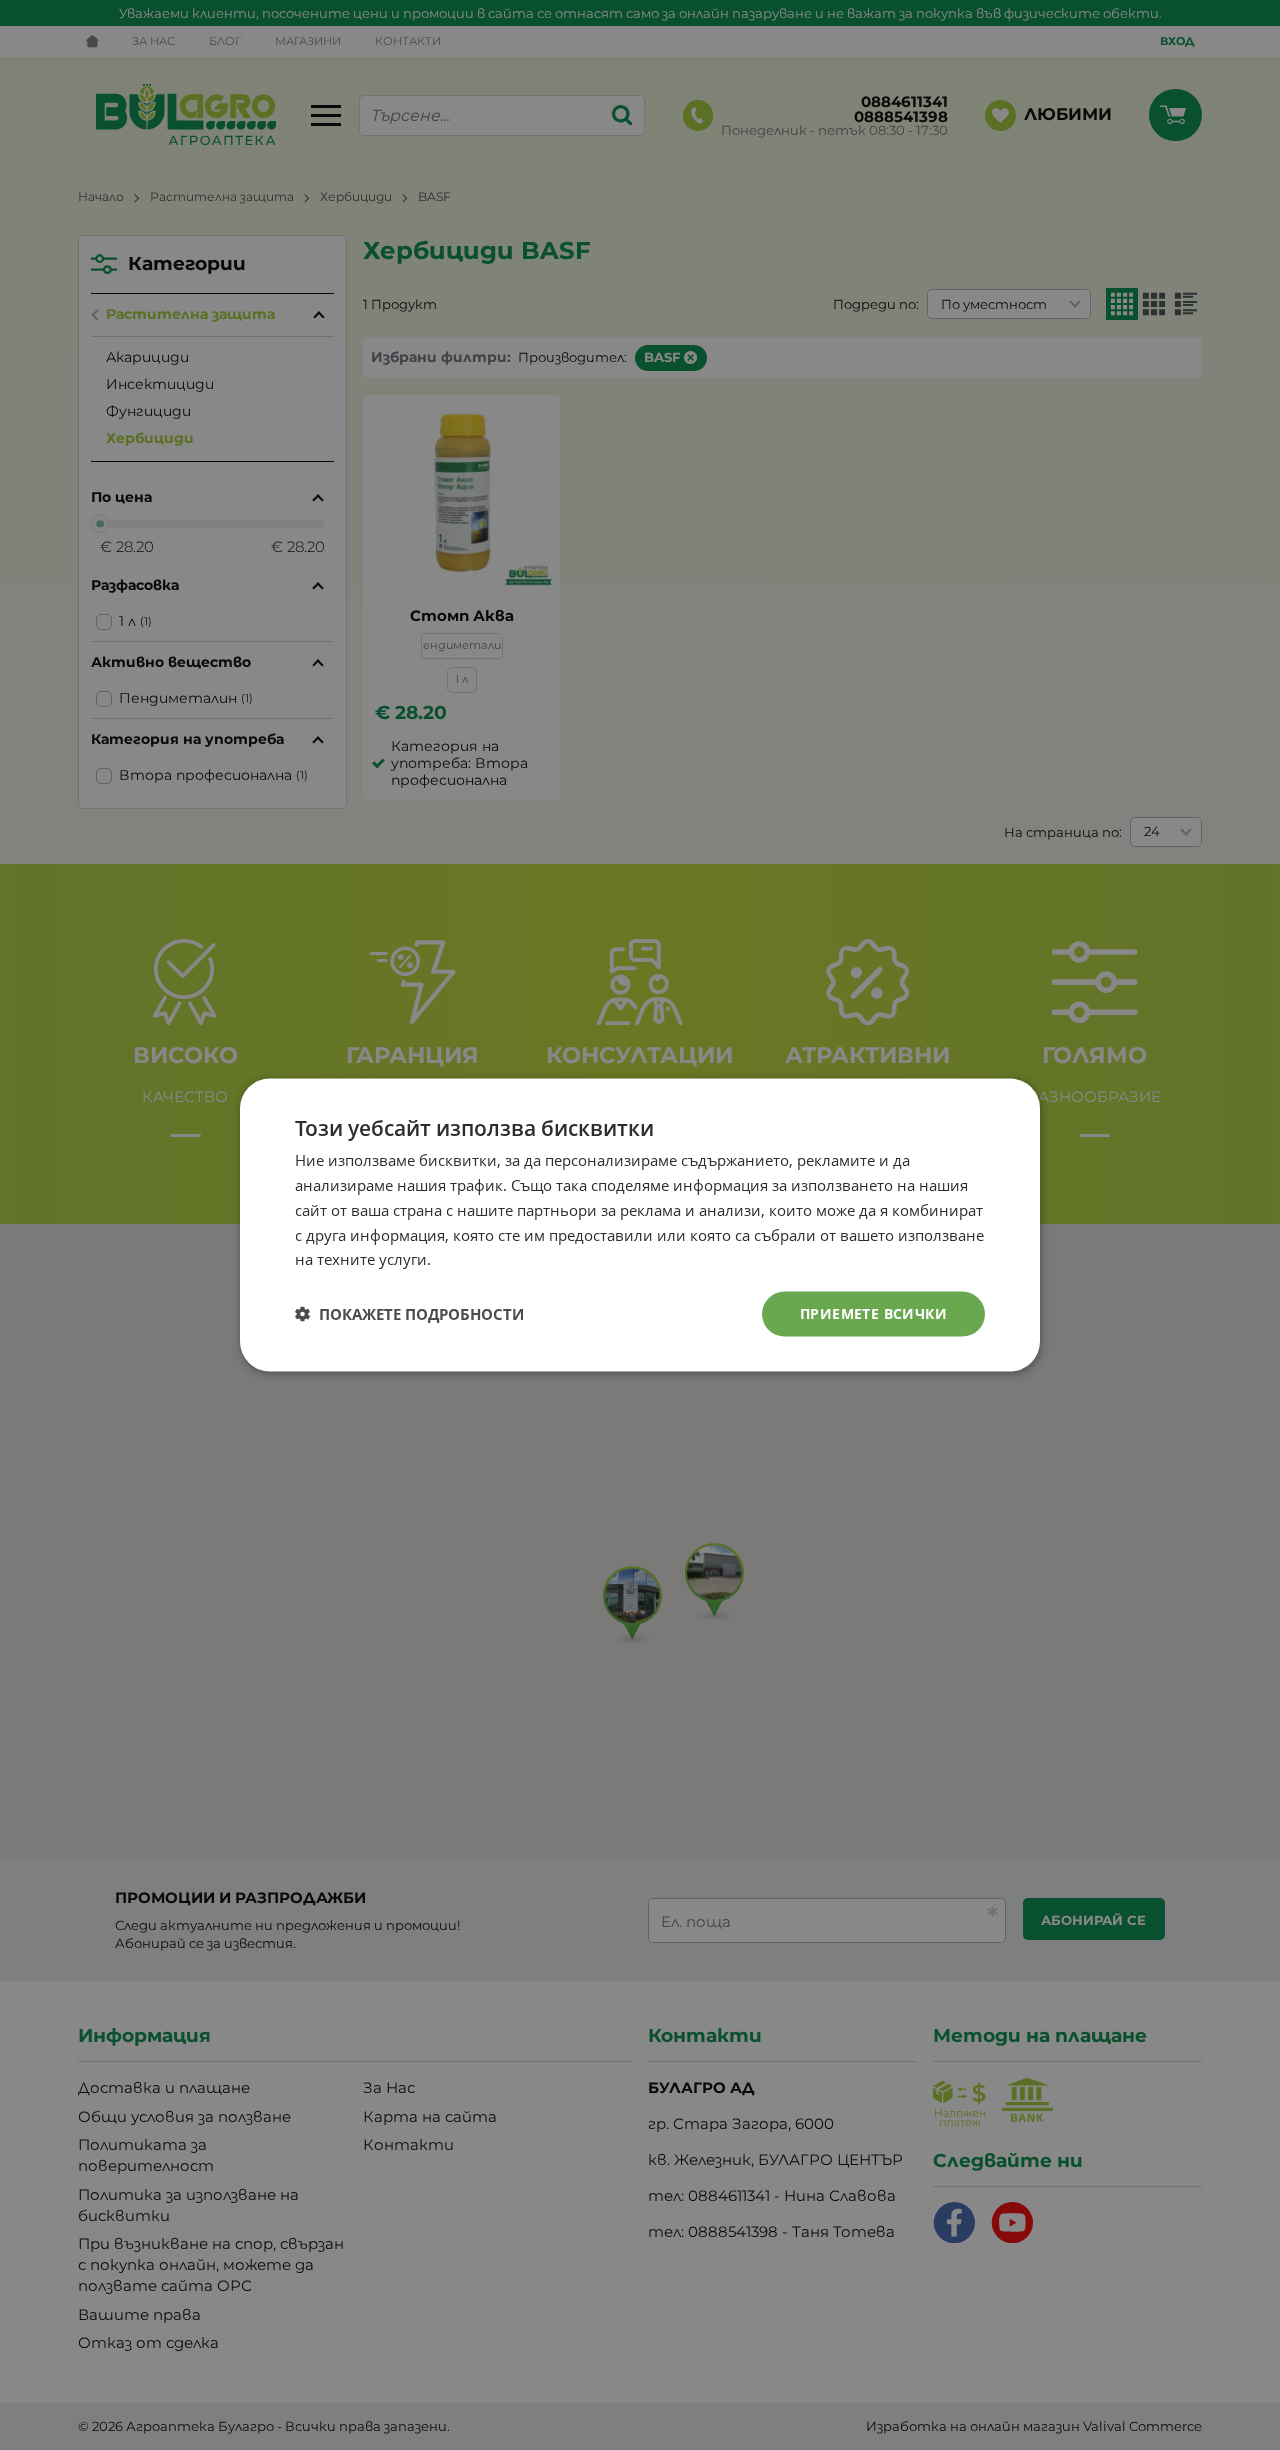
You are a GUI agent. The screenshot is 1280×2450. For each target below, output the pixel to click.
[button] (409, 1314)
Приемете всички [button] (873, 1313)
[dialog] (640, 1225)
